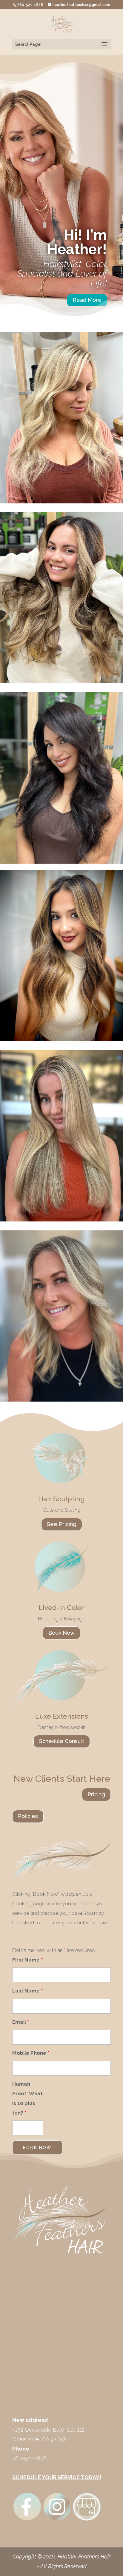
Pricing (96, 1794)
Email (21, 2022)
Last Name (27, 1991)
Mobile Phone (31, 2053)
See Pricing (62, 1524)
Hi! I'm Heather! (77, 242)
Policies (28, 1816)
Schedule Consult (62, 1741)
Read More (87, 300)
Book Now (61, 1633)
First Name (27, 1960)
